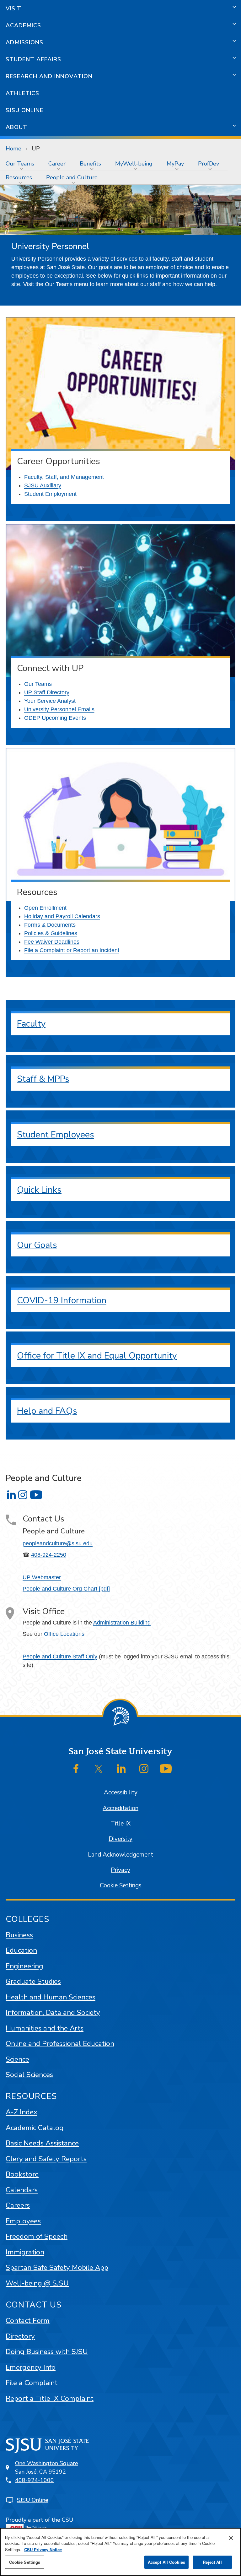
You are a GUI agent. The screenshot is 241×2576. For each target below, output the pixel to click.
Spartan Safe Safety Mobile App (57, 2267)
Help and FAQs (47, 1411)
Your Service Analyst (50, 701)
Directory (20, 2336)
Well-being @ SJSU (37, 2283)
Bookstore (22, 2174)
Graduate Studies (33, 1981)
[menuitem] (21, 164)
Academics (23, 25)
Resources (19, 177)
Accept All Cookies (166, 2562)
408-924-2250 (49, 1555)
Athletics (22, 93)
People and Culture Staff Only (60, 1657)
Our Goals (37, 1245)
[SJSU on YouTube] (166, 1769)
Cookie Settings (121, 1885)
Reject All (212, 2562)
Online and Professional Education (60, 2044)
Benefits (90, 164)
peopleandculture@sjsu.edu (58, 1543)
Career (57, 164)
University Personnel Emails (59, 709)
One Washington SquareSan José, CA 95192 (47, 2468)
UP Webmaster (42, 1577)
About (16, 127)
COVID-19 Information (62, 1300)
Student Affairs (33, 59)
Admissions (24, 42)
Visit (13, 8)
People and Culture (72, 177)
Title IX (121, 1824)
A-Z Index (21, 2112)
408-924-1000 (35, 2480)
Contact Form (28, 2321)
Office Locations (64, 1634)
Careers (18, 2205)
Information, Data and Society (53, 2012)
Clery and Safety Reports (46, 2159)
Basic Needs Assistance (42, 2143)
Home (13, 149)
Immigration (25, 2252)
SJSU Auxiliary (43, 485)
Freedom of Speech (37, 2236)
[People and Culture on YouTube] (36, 1495)
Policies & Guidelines (51, 933)
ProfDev (209, 164)
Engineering (24, 1966)
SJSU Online (24, 110)
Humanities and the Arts (45, 2028)
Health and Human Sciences (51, 1997)
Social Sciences (29, 2075)
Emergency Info (31, 2367)
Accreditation (120, 1808)
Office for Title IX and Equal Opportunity (97, 1356)
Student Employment (50, 494)
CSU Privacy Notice (43, 2549)
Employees (23, 2221)
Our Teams (20, 164)
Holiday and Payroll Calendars (62, 916)
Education (21, 1950)
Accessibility (121, 1792)
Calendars (22, 2190)
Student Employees (56, 1135)
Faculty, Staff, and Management (64, 477)
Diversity (120, 1839)
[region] (120, 2552)
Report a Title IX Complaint (50, 2398)
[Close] (231, 2538)
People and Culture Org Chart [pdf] (66, 1589)
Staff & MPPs (43, 1079)
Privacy (120, 1870)
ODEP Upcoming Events (55, 718)
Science (17, 2059)
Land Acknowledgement (120, 1855)
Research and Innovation (49, 76)
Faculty (31, 1024)
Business (19, 1935)
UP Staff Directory (47, 692)
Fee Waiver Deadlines (52, 942)
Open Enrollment (45, 908)
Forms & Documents (50, 925)
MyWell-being (134, 164)
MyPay (175, 164)
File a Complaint (32, 2383)
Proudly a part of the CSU (40, 2520)
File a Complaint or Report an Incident (72, 950)
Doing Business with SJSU (47, 2352)
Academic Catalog (35, 2128)
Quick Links (39, 1190)
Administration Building (122, 1623)
